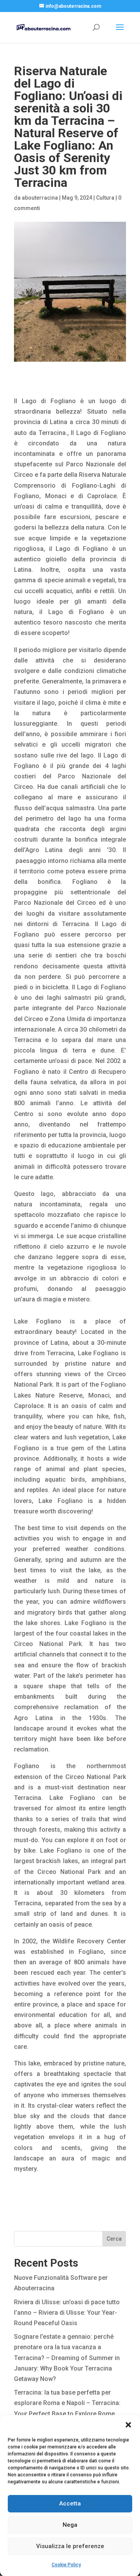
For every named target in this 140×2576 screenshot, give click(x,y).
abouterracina (40, 198)
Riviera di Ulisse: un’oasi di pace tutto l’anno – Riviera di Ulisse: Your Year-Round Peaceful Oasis (67, 2313)
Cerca (114, 2239)
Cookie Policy (66, 2565)
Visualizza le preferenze (70, 2546)
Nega (70, 2525)
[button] (128, 2425)
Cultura (105, 198)
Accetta (70, 2504)
